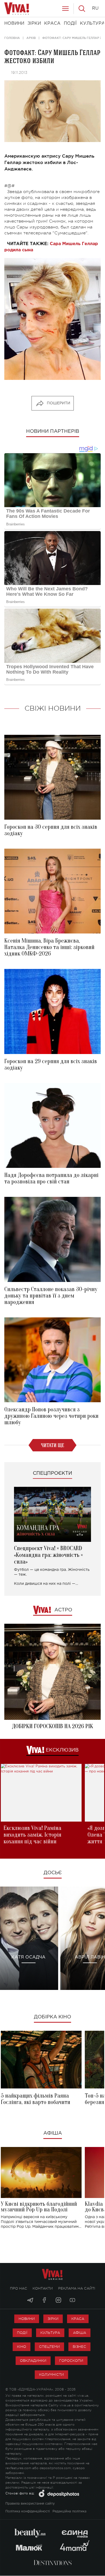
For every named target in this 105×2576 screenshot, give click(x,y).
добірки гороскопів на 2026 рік (52, 1726)
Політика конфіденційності (28, 2511)
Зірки (53, 2319)
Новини (27, 2319)
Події (22, 2333)
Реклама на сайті (77, 2288)
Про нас (19, 2288)
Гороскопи (71, 2361)
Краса (78, 2319)
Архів (31, 38)
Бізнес (79, 2347)
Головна (12, 38)
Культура (50, 2333)
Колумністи (51, 2375)
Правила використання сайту (30, 2504)
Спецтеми (49, 2347)
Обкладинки (33, 2361)
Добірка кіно (52, 2017)
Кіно (22, 2347)
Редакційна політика (69, 2511)
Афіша (53, 2133)
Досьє (53, 1873)
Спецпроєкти (52, 1473)
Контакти (43, 2288)
